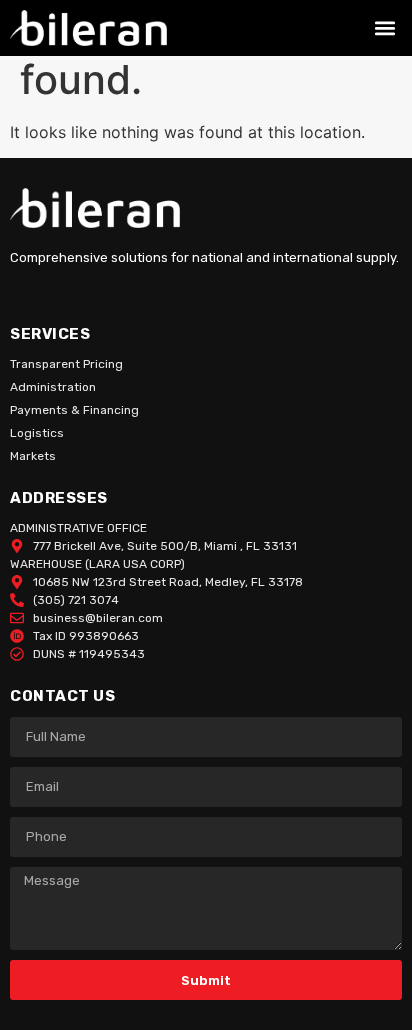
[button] (385, 28)
